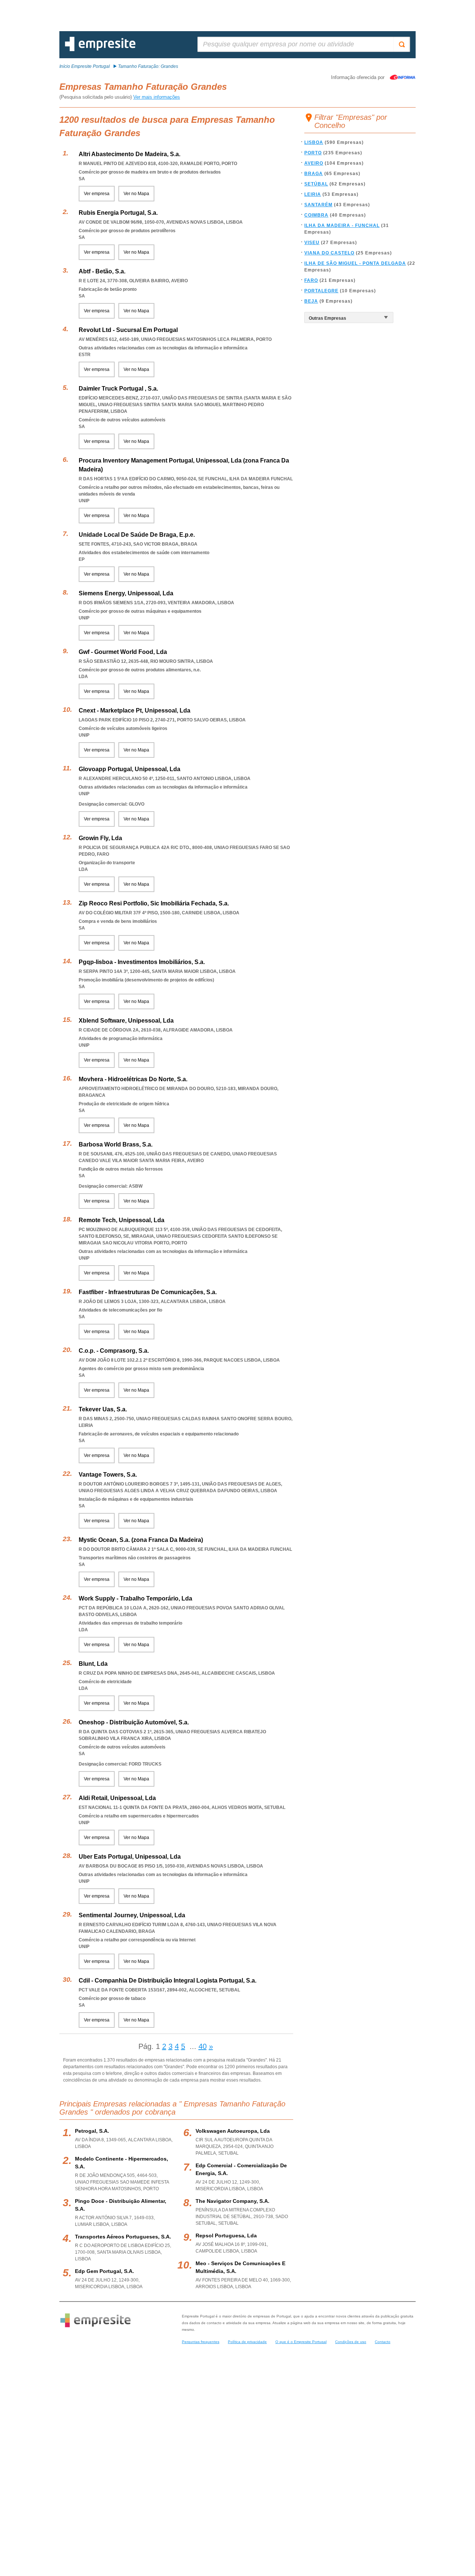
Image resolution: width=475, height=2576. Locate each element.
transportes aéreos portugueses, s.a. (123, 2237)
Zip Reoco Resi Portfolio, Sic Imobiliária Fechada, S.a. (154, 903)
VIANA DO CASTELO (329, 253)
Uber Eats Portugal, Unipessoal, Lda (130, 1857)
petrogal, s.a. (92, 2131)
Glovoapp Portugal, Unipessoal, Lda (130, 769)
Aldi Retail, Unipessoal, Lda (117, 1798)
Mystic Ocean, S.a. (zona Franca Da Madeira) (141, 1540)
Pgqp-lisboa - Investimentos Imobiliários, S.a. (142, 962)
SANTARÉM (318, 205)
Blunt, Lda (93, 1664)
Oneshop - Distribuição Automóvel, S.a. (134, 1722)
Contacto (383, 2342)
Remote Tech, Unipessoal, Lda (122, 1220)
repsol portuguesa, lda (226, 2236)
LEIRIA (313, 194)
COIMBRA (316, 215)
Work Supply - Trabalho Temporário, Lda (135, 1598)
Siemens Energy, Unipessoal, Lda (126, 593)
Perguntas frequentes (201, 2342)
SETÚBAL (316, 184)
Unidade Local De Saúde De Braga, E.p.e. (137, 535)
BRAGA (314, 174)
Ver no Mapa (136, 194)
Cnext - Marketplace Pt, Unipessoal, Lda (135, 710)
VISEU (312, 243)
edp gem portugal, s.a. (104, 2271)
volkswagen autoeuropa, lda (233, 2131)
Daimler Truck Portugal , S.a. (118, 389)
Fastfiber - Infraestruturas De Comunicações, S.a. (148, 1292)
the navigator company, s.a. (232, 2201)
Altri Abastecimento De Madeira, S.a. (130, 154)
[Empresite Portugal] (100, 50)
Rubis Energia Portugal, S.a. (118, 213)
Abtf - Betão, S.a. (102, 271)
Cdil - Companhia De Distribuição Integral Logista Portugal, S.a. (168, 1980)
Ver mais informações (157, 97)
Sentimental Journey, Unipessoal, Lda (132, 1915)
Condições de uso (351, 2342)
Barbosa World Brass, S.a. (116, 1144)
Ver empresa (97, 194)
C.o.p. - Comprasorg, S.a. (114, 1351)
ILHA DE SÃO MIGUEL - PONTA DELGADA (355, 263)
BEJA (311, 301)
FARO (311, 280)
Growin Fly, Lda (100, 838)
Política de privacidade (247, 2342)
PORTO (313, 153)
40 (203, 2046)
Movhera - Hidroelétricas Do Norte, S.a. (133, 1079)
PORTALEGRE (321, 291)
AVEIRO (314, 163)
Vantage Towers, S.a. (108, 1475)
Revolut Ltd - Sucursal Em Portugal (128, 330)
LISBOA (314, 142)
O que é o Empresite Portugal (301, 2342)
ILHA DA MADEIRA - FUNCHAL (342, 226)
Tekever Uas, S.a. (103, 1409)
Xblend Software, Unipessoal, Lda (126, 1021)
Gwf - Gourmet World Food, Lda (123, 652)
